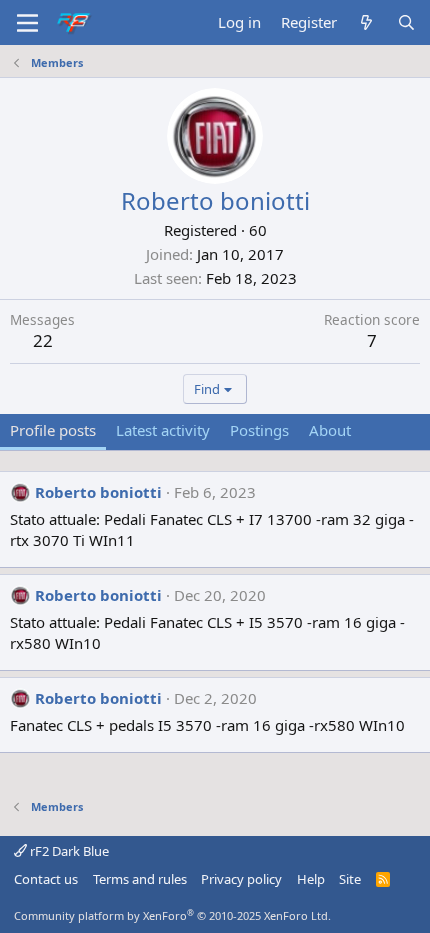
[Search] (406, 22)
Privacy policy (241, 879)
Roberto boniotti (98, 492)
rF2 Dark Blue (68, 851)
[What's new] (366, 22)
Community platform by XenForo (172, 915)
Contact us (46, 879)
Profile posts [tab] (53, 430)
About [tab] (330, 430)
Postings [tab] (259, 430)
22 (43, 340)
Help (311, 879)
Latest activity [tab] (163, 430)
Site (350, 879)
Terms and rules (140, 879)
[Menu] (27, 23)
